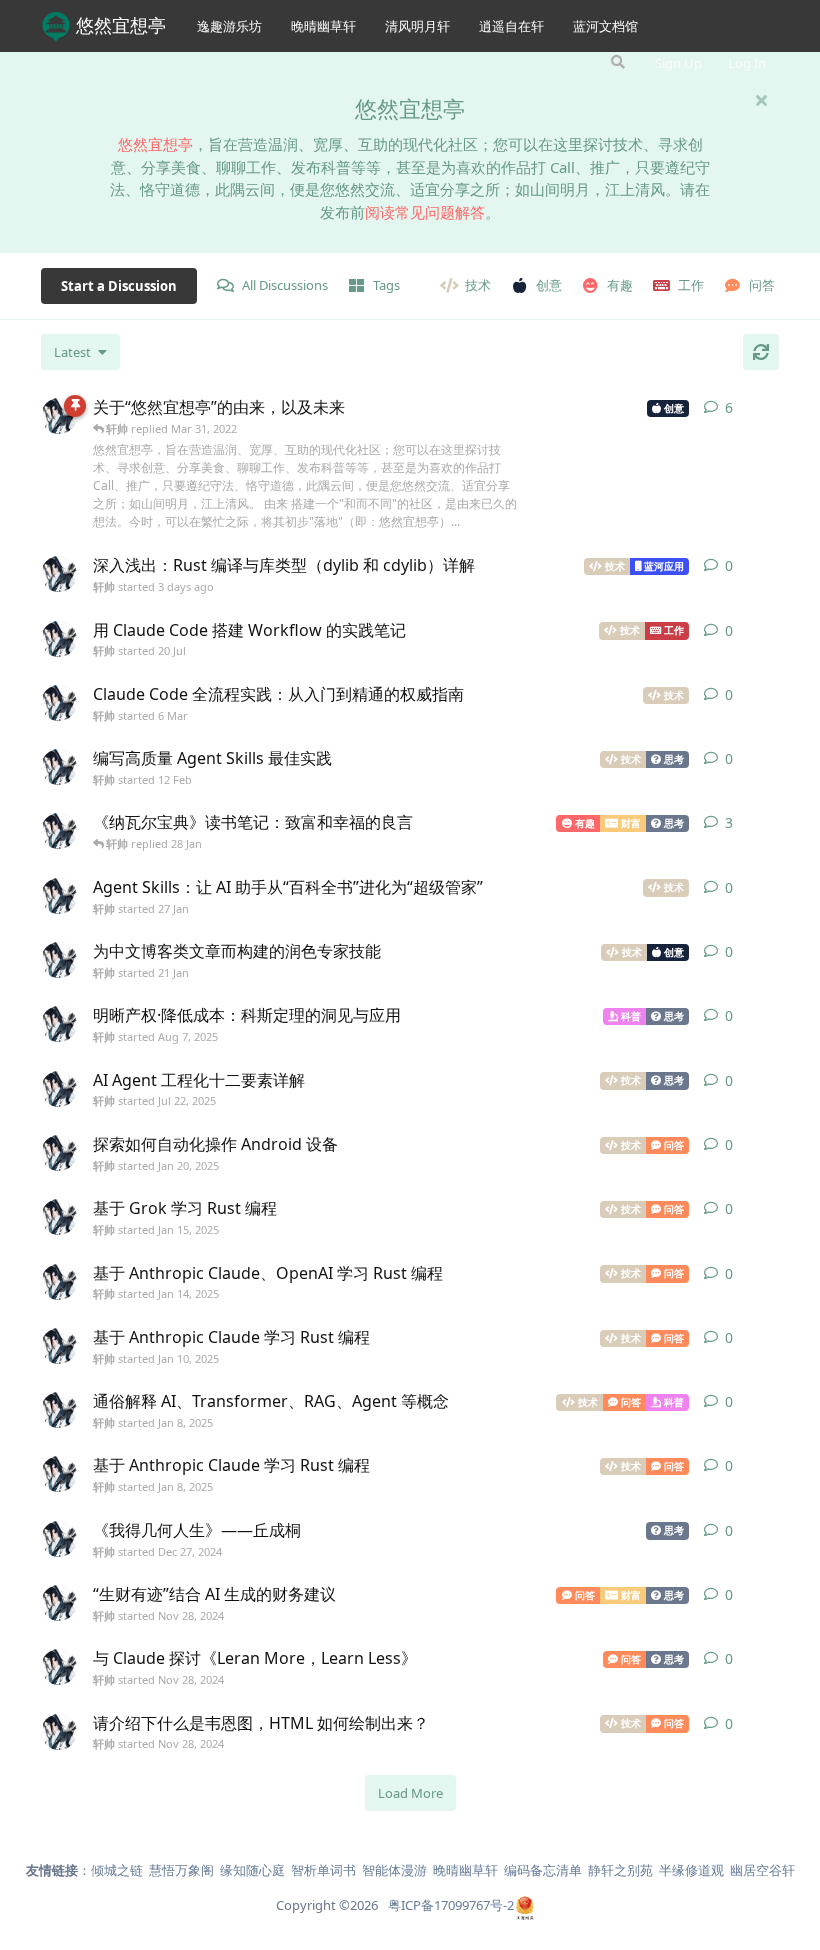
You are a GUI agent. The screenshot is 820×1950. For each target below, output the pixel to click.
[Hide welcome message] (761, 100)
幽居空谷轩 (762, 1870)
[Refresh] (761, 352)
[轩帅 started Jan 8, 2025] (59, 1410)
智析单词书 (323, 1870)
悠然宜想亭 (121, 25)
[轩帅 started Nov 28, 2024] (59, 1603)
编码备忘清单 (543, 1870)
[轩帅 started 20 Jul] (59, 639)
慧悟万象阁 (181, 1870)
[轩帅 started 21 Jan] (59, 960)
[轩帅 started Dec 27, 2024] (59, 1539)
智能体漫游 (394, 1870)
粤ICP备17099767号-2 (451, 1905)
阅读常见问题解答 (425, 212)
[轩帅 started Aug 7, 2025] (59, 1024)
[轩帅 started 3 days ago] (59, 574)
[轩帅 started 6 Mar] (59, 703)
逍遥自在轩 (511, 26)
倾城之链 (117, 1870)
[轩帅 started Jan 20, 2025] (59, 1153)
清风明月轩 (417, 26)
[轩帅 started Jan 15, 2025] (59, 1217)
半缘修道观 (691, 1870)
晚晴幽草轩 (323, 26)
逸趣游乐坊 (229, 26)
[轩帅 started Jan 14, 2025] (59, 1282)
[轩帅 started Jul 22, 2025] (59, 1089)
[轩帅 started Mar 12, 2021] (59, 416)
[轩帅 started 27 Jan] (59, 896)
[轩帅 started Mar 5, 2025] (59, 831)
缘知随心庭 (252, 1870)
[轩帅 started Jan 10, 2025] (59, 1346)
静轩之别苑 (620, 1870)
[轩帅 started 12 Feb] (59, 767)
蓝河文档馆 (605, 26)
